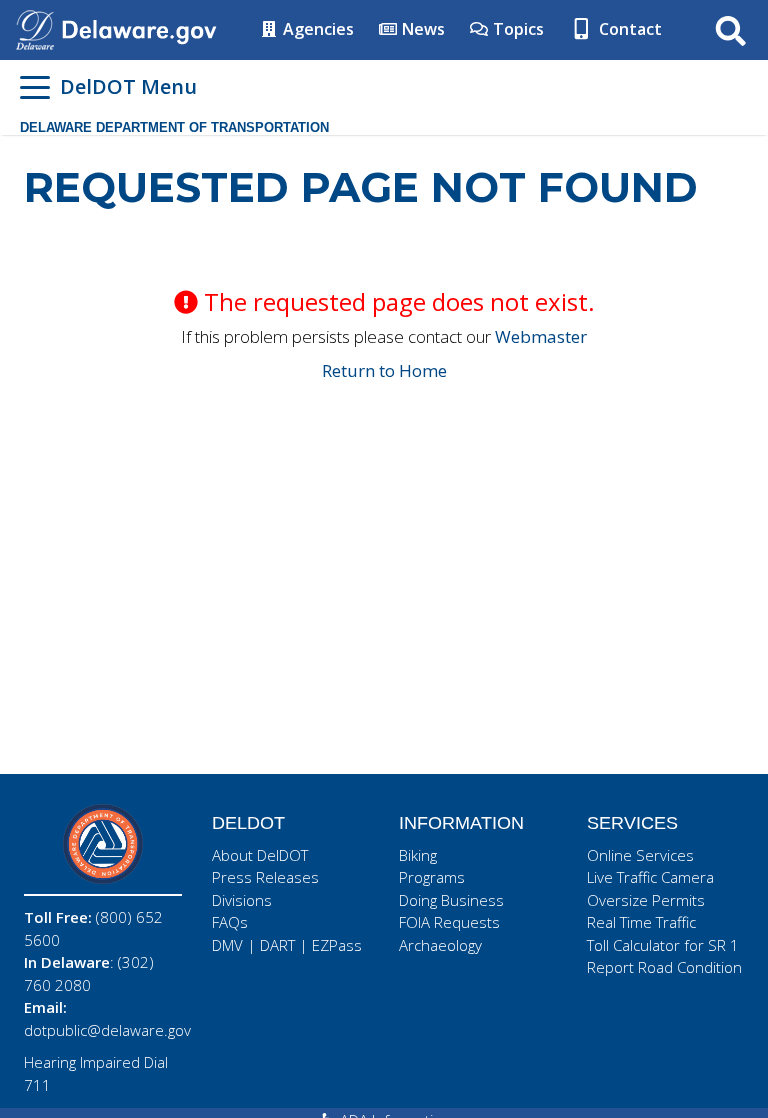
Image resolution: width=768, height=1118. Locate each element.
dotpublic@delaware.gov (107, 1030)
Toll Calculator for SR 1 (663, 945)
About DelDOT (260, 855)
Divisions (242, 900)
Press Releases (265, 877)
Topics (516, 29)
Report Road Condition (664, 967)
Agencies (316, 29)
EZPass (337, 945)
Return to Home (384, 370)
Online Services (640, 855)
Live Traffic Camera (650, 877)
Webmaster (541, 336)
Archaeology (440, 945)
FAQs (230, 922)
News (421, 29)
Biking (418, 855)
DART (277, 945)
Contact (628, 29)
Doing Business (451, 900)
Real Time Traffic (641, 922)
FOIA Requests (449, 922)
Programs (432, 877)
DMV (227, 945)
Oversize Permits (646, 900)
